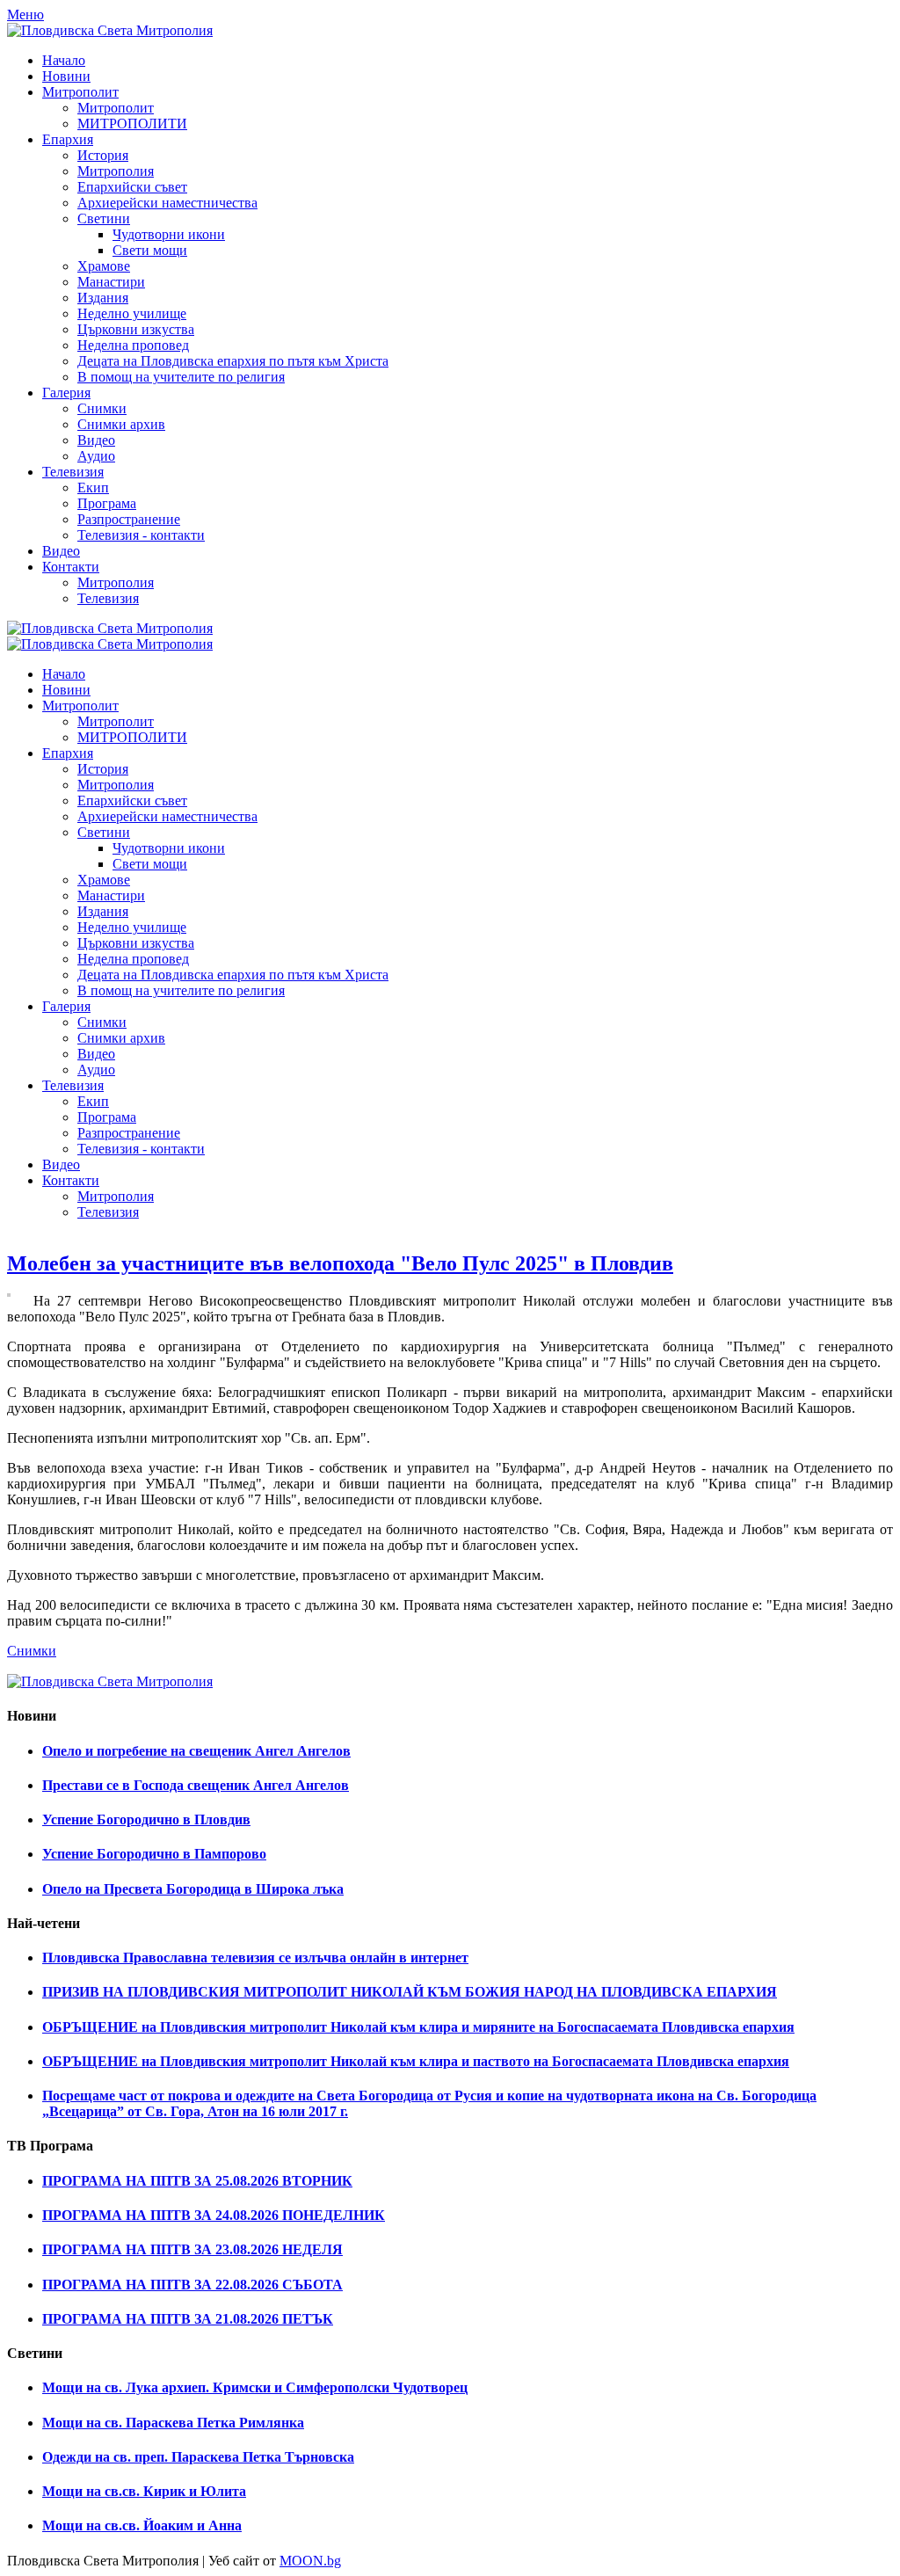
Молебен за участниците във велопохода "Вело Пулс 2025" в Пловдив (340, 1263)
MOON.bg (310, 2561)
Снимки (32, 1651)
